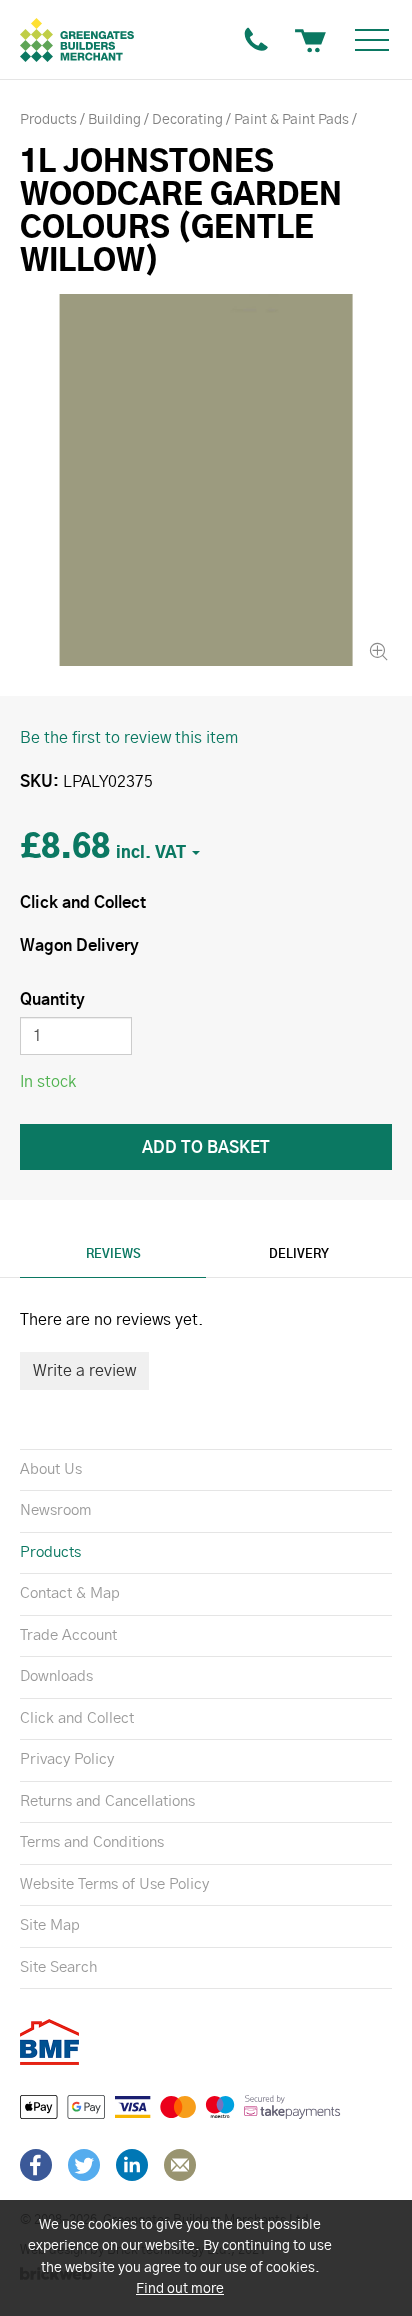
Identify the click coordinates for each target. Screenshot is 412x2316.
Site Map (50, 1925)
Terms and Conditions (92, 1842)
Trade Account (68, 1635)
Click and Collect (77, 1718)
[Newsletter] (180, 2165)
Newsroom (55, 1510)
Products (50, 1552)
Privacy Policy (67, 1759)
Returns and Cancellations (107, 1801)
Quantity (52, 1000)
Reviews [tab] (113, 1254)
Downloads (56, 1676)
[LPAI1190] (206, 480)
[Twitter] (84, 2165)
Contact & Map (70, 1593)
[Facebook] (36, 2165)
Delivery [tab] (299, 1254)
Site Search (58, 1967)
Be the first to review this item (129, 738)
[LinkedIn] (132, 2165)
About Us (51, 1469)
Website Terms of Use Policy (114, 1884)
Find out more (180, 2289)
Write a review (84, 1371)
